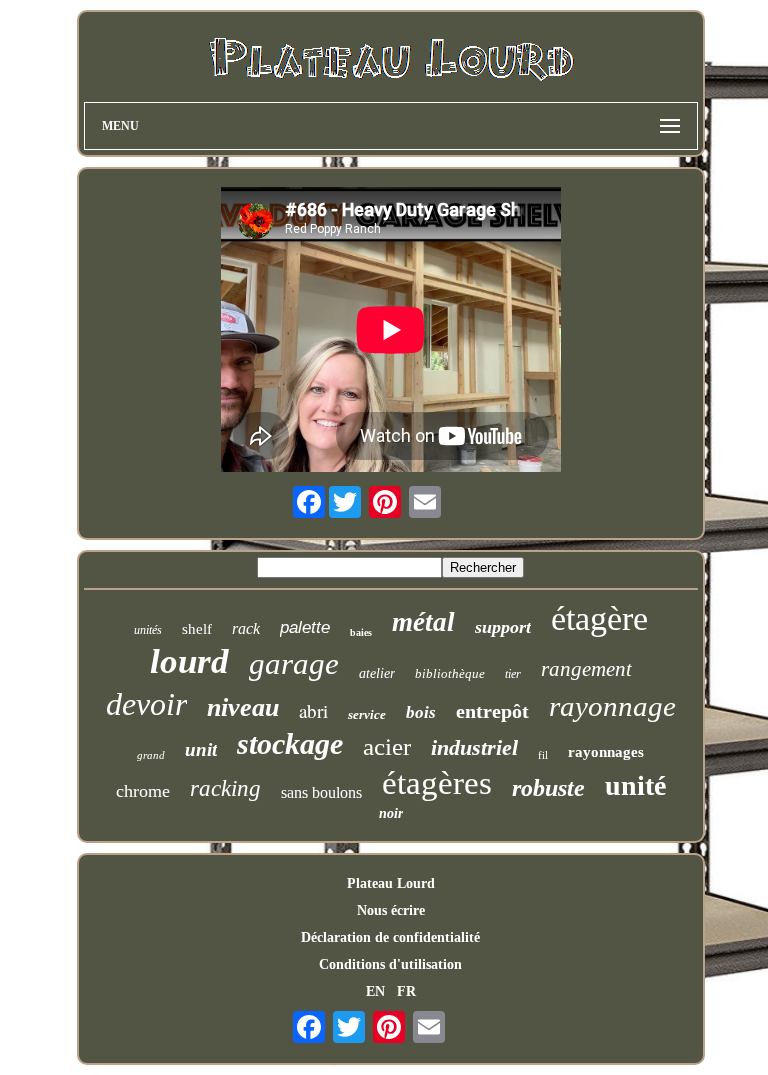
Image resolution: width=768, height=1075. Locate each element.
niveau (243, 707)
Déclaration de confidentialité (390, 937)
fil (543, 755)
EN (375, 991)
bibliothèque (450, 673)
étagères (437, 783)
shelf (197, 629)
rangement (586, 669)
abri (313, 710)
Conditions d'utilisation (390, 964)
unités (148, 630)
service (367, 714)
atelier (377, 673)
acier (387, 746)
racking (225, 788)
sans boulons (321, 792)
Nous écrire (391, 910)
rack (246, 628)
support (503, 627)
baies (361, 632)
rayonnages (606, 752)
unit (201, 749)
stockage (290, 743)
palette (305, 627)
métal (423, 622)
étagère (599, 618)
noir (391, 813)
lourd (189, 661)
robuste (548, 788)
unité (635, 785)
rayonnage (612, 706)
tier (513, 674)
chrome (143, 791)
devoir (146, 704)
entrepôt (492, 711)
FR (406, 991)
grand (151, 755)
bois (421, 712)
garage (294, 663)
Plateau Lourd (391, 883)
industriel (474, 747)
